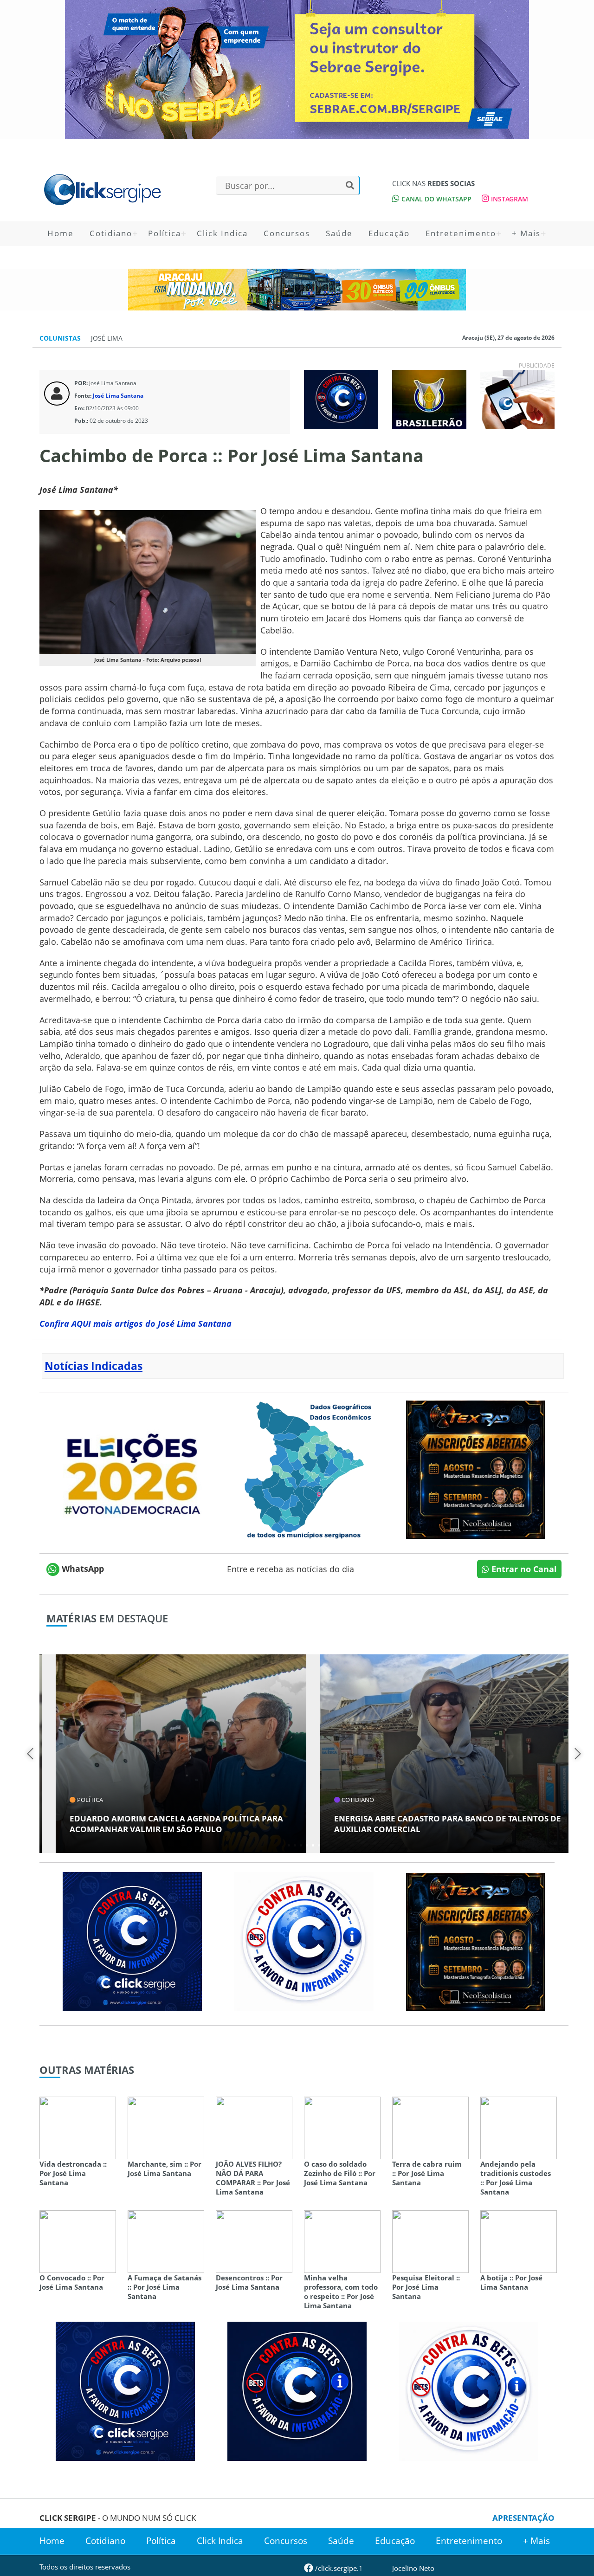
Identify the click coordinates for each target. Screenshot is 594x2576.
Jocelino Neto (413, 2568)
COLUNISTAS (61, 338)
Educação (389, 233)
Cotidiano (111, 233)
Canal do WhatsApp (436, 199)
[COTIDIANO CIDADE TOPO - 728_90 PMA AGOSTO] (297, 290)
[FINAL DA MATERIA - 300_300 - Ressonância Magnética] (476, 1469)
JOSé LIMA (107, 338)
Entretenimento (461, 233)
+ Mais (526, 233)
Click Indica (222, 233)
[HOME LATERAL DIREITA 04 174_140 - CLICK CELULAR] (517, 399)
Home (61, 233)
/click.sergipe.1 (338, 2568)
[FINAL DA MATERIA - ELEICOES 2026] (132, 1469)
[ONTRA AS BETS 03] (132, 1941)
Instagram (509, 199)
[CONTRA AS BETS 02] (304, 1941)
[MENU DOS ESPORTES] (429, 399)
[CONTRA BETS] (297, 2390)
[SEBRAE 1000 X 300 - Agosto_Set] (297, 70)
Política (165, 233)
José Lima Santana (118, 396)
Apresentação (523, 2518)
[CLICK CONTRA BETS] (341, 399)
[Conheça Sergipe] (304, 1469)
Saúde (339, 233)
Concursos (287, 233)
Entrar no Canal (523, 1569)
